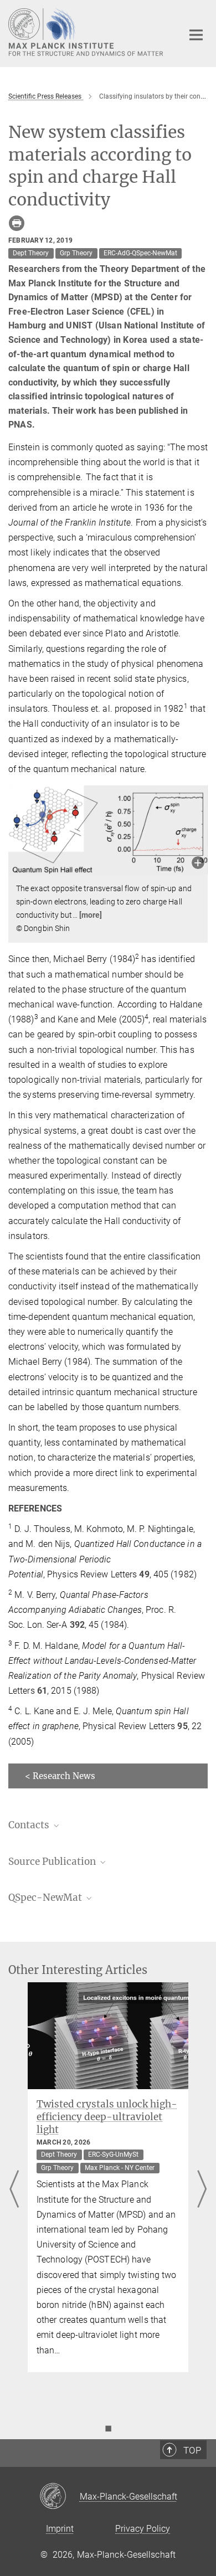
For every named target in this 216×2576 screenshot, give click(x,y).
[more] (91, 915)
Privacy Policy (143, 2529)
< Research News (60, 1776)
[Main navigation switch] (196, 35)
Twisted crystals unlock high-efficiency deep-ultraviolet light (107, 2117)
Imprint (60, 2529)
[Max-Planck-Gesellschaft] (60, 2497)
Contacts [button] (30, 1825)
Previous (14, 2190)
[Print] (17, 223)
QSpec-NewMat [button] (46, 1898)
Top (192, 2450)
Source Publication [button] (53, 1862)
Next (202, 2190)
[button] (198, 864)
